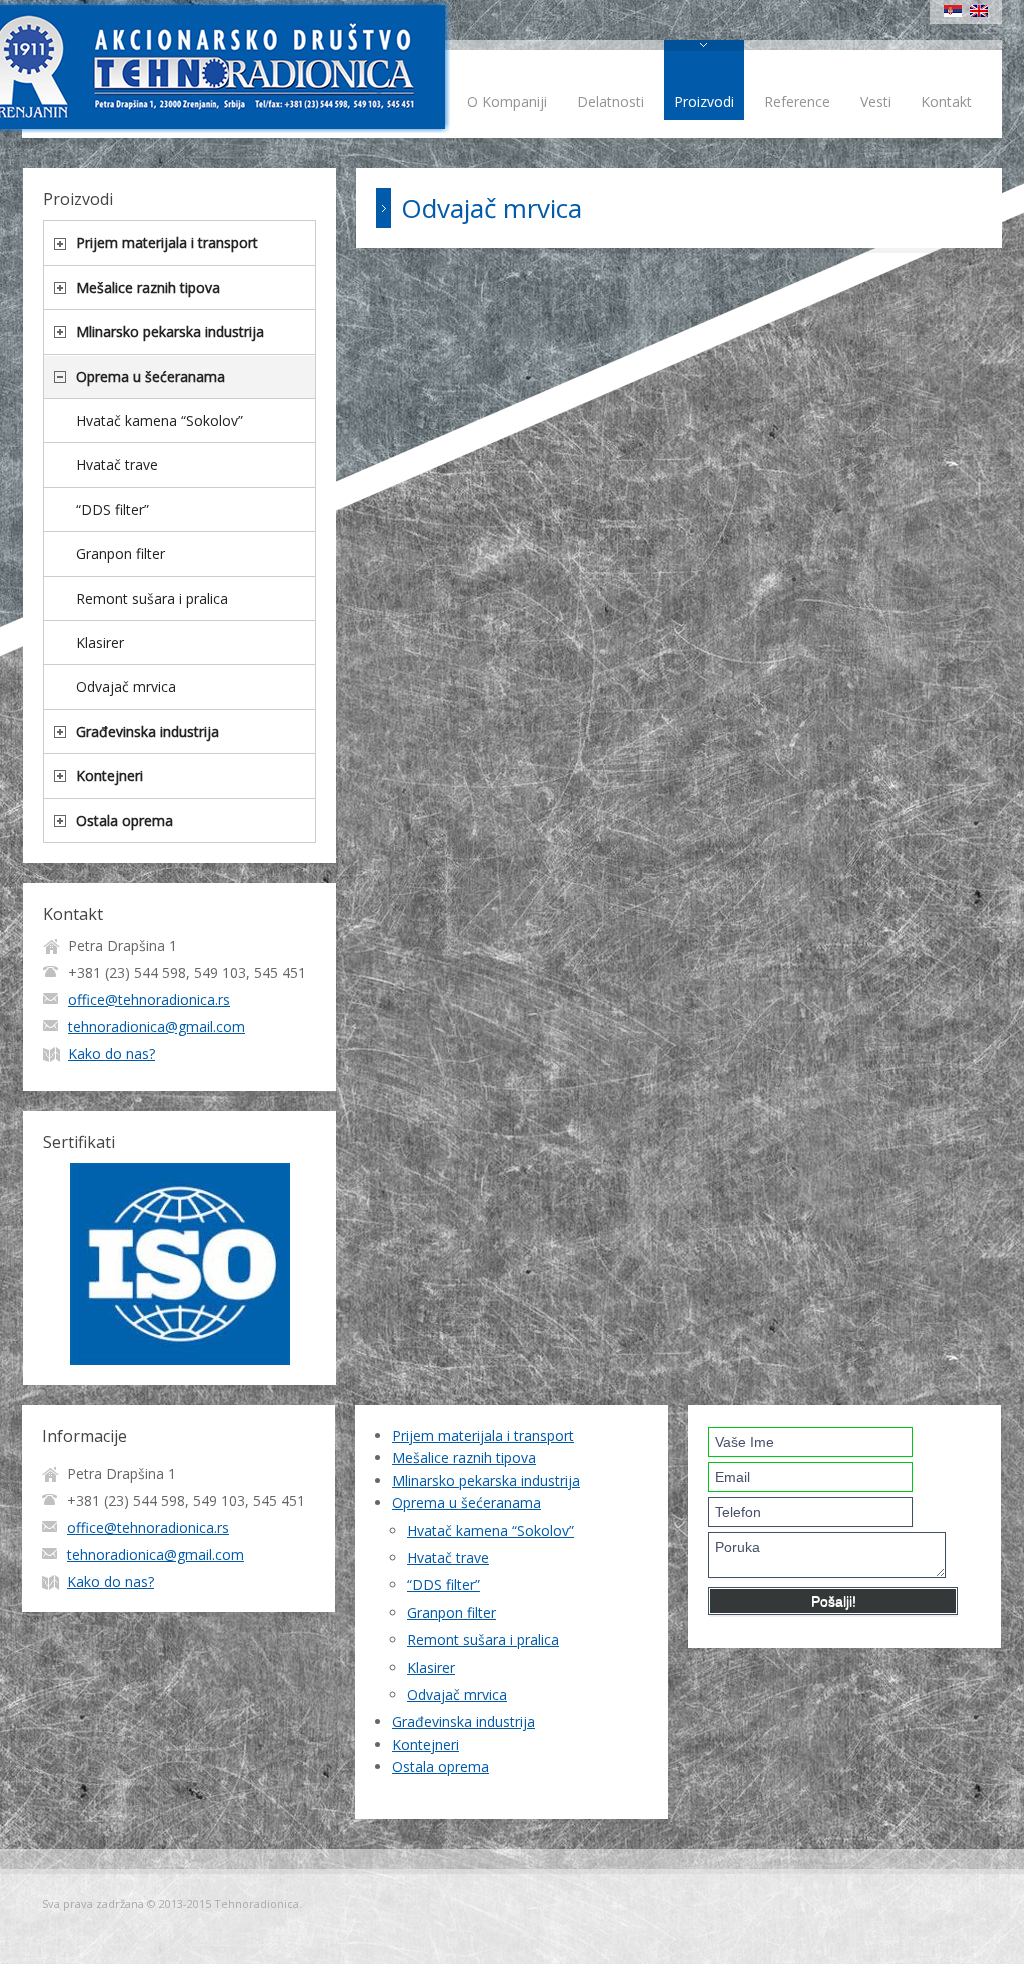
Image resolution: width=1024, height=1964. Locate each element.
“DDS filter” (112, 509)
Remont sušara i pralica (152, 598)
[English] (979, 11)
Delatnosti (610, 101)
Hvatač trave (117, 464)
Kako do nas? (111, 1053)
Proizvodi (704, 101)
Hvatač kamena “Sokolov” (159, 420)
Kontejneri (109, 775)
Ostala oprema (124, 820)
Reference (797, 101)
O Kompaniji (507, 101)
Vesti (875, 101)
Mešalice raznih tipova (148, 287)
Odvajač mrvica (126, 686)
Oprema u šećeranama (150, 376)
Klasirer (100, 642)
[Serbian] (953, 11)
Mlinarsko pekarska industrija (170, 331)
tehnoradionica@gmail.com (156, 1026)
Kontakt (946, 101)
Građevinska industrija (147, 731)
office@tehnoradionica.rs (149, 999)
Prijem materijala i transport (167, 242)
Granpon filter (120, 553)
